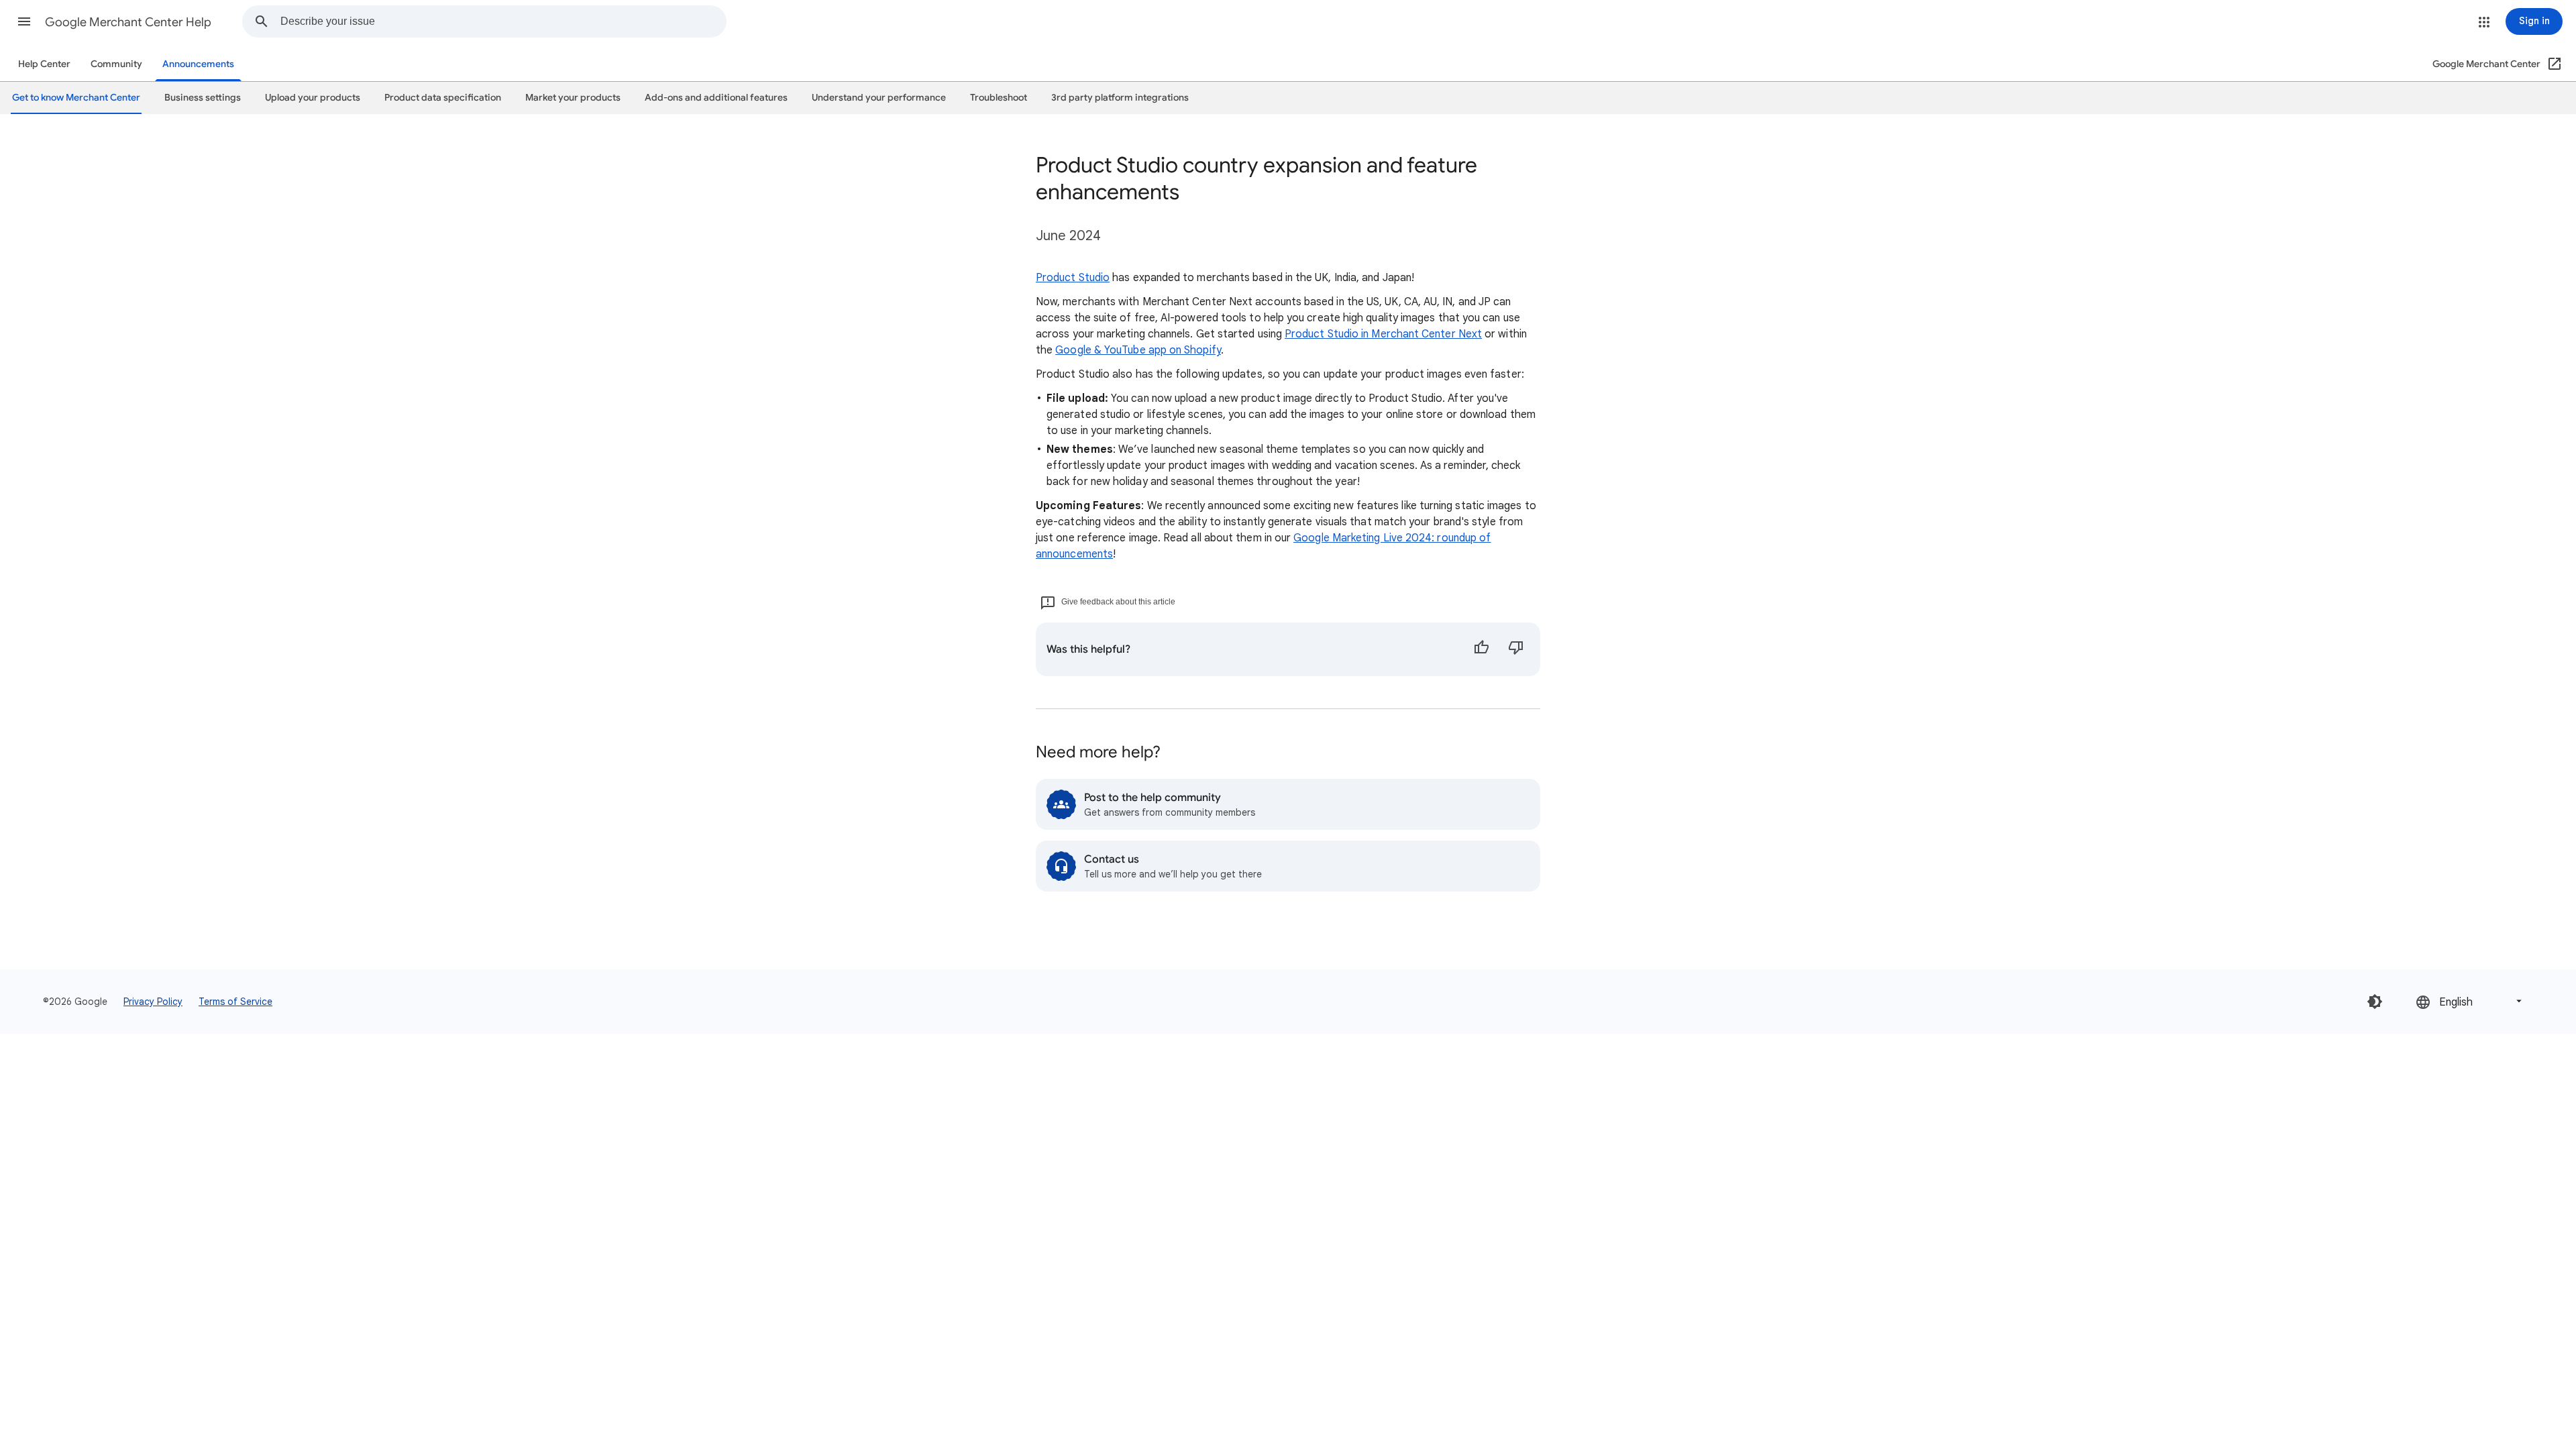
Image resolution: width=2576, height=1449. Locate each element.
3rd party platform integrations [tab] (1120, 98)
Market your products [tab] (573, 98)
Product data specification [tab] (443, 98)
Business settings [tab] (203, 98)
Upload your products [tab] (313, 98)
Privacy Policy (153, 1002)
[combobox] (503, 21)
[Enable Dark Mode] (2375, 1002)
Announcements (198, 64)
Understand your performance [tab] (879, 98)
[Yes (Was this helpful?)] (1481, 649)
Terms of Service (235, 1002)
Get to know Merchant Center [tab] (76, 98)
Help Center (44, 64)
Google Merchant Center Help (128, 22)
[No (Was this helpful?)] (1516, 649)
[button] (24, 21)
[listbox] (2470, 1001)
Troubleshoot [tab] (999, 98)
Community (116, 64)
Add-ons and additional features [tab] (716, 98)
